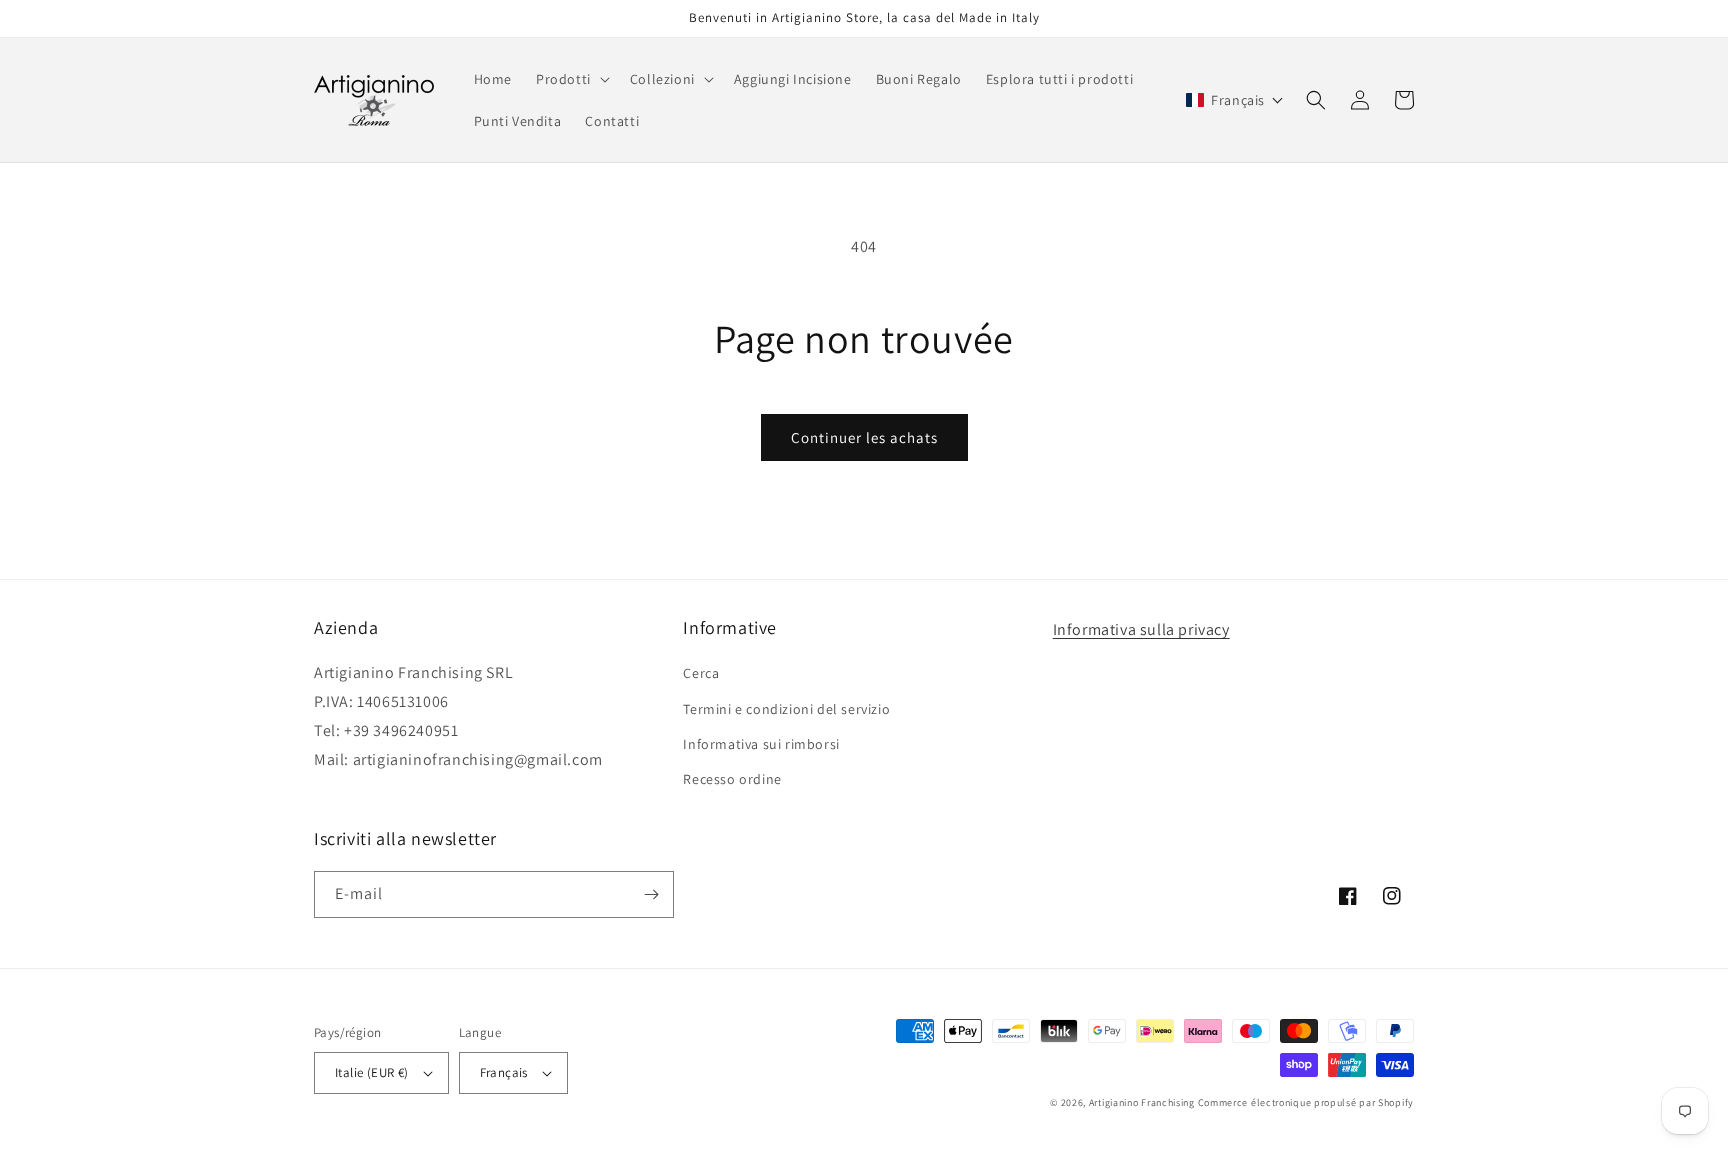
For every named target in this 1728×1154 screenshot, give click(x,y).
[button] (571, 79)
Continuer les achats (864, 437)
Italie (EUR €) (372, 1072)
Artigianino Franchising (1142, 1102)
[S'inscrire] (651, 894)
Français (504, 1072)
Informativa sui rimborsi (761, 744)
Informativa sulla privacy (1141, 629)
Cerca (701, 673)
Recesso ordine (732, 779)
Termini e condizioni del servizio (786, 709)
